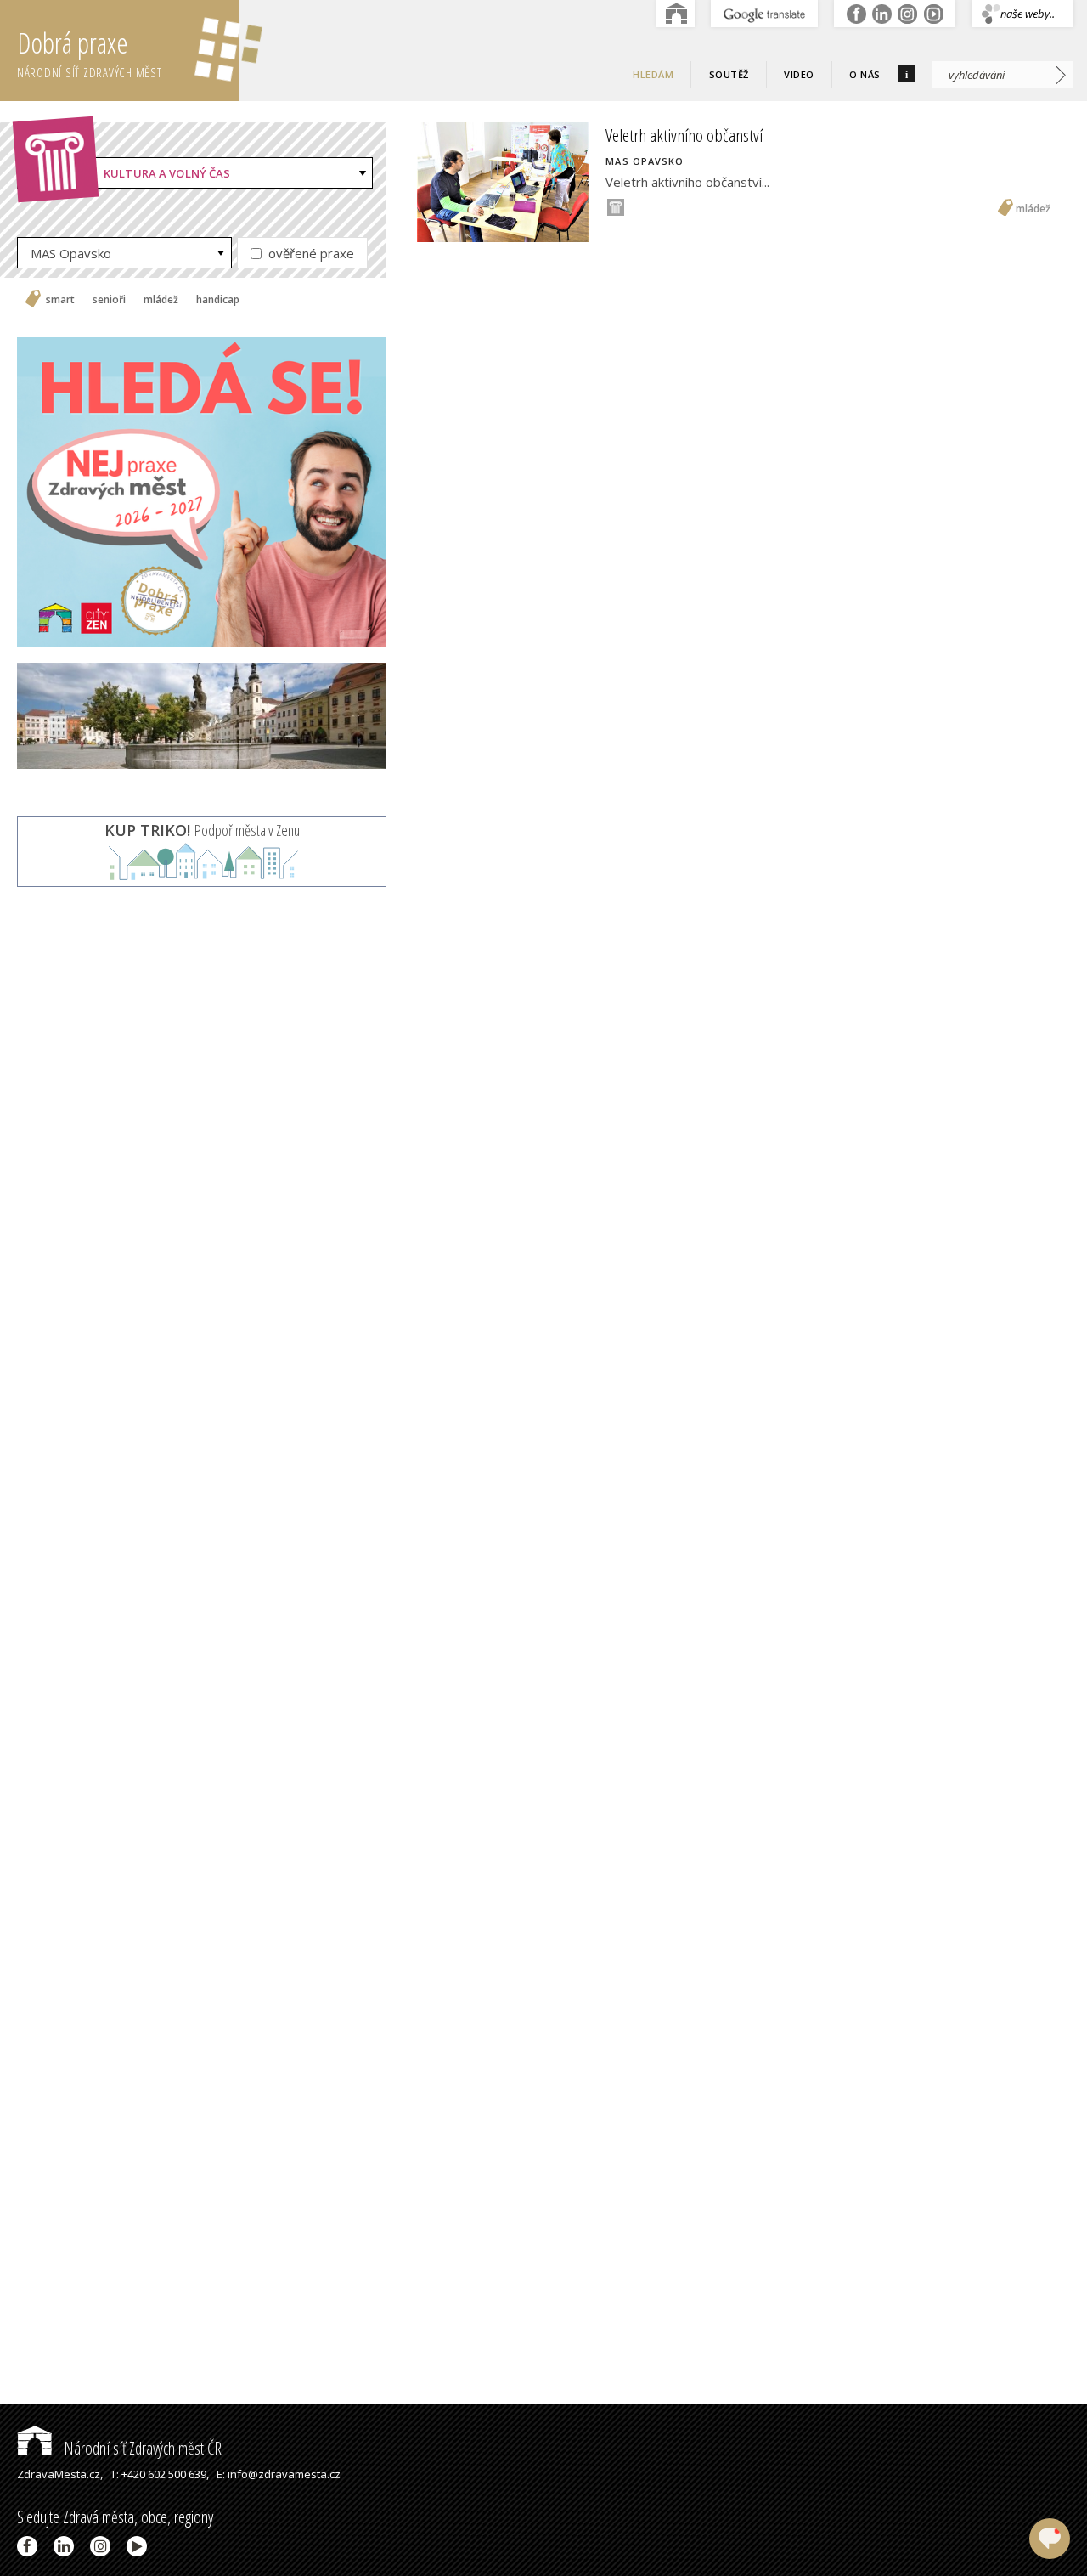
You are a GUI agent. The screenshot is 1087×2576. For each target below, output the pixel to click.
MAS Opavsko (71, 253)
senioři (109, 300)
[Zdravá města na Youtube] (140, 2546)
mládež (161, 300)
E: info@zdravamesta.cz (279, 2474)
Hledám (653, 74)
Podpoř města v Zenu (202, 830)
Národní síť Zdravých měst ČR (141, 2448)
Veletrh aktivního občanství (684, 135)
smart (60, 300)
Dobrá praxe (90, 52)
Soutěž (729, 74)
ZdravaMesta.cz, (60, 2474)
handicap (218, 300)
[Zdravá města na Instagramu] (103, 2546)
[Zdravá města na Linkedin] (67, 2546)
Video (799, 74)
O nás (865, 74)
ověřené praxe (310, 253)
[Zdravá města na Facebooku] (30, 2546)
